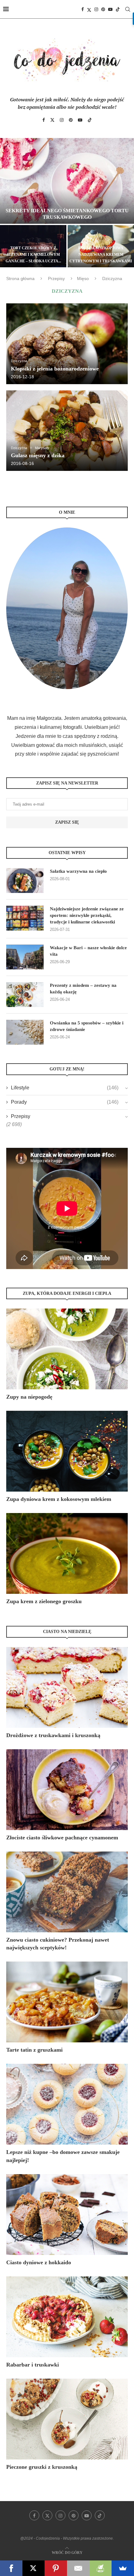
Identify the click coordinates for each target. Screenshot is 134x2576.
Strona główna (20, 278)
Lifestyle (65, 1088)
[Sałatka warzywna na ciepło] (25, 881)
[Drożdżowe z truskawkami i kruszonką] (67, 1687)
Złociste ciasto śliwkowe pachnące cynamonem (62, 1838)
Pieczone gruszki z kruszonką (42, 2467)
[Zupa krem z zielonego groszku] (67, 1553)
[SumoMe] (123, 2568)
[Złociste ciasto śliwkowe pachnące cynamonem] (67, 1790)
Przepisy (56, 278)
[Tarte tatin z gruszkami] (67, 2002)
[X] (34, 2568)
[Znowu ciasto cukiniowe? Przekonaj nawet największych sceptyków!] (67, 1892)
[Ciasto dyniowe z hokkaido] (67, 2215)
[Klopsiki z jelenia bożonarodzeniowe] (67, 344)
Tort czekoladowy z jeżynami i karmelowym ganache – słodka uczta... (33, 255)
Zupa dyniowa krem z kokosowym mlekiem (59, 1499)
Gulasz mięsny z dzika (38, 455)
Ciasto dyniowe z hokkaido (39, 2262)
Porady (65, 1102)
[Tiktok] (118, 9)
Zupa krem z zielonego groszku (44, 1601)
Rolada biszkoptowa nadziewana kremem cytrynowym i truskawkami (101, 255)
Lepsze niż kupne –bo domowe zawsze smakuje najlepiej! (63, 2156)
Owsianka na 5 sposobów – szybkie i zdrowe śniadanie (87, 1026)
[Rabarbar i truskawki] (67, 2317)
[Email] (78, 2568)
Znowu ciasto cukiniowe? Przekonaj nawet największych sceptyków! (58, 1944)
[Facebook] (83, 9)
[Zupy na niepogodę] (67, 1349)
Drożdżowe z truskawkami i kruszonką (53, 1735)
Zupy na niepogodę (29, 1397)
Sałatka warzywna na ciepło (78, 871)
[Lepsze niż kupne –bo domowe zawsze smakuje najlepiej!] (67, 2104)
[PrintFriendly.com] (101, 2568)
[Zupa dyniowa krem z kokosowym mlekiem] (67, 1451)
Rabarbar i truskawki (33, 2365)
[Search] (128, 9)
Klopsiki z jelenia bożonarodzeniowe (55, 369)
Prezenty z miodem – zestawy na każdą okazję (83, 989)
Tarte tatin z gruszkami (34, 2050)
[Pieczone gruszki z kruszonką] (67, 2419)
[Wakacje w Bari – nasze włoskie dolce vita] (25, 957)
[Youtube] (110, 9)
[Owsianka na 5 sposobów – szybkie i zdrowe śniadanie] (25, 1032)
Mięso (83, 278)
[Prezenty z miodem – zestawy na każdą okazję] (25, 995)
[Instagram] (96, 9)
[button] (8, 202)
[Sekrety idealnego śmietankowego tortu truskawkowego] (67, 181)
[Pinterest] (103, 9)
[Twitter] (89, 9)
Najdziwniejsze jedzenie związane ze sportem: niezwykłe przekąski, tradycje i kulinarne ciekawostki (87, 915)
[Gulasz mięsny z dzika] (67, 431)
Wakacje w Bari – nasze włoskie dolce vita (88, 951)
